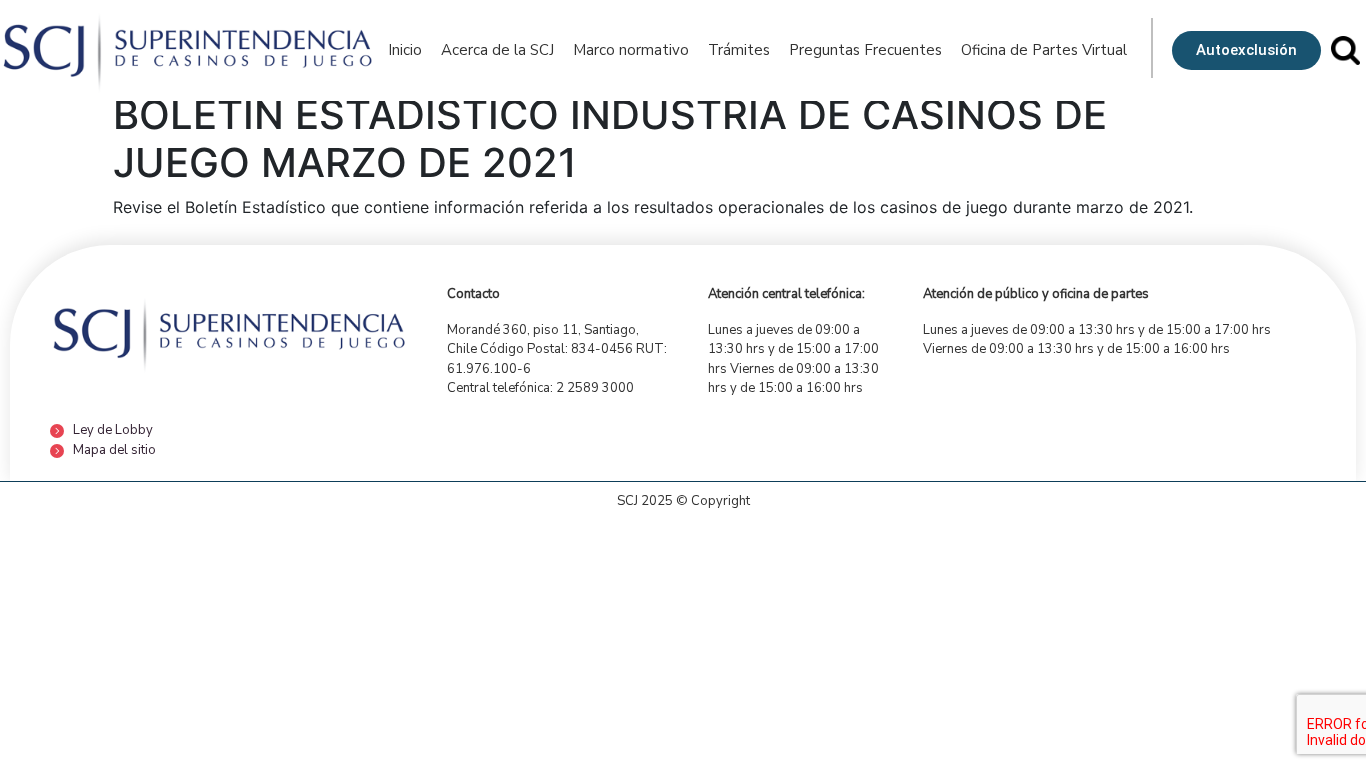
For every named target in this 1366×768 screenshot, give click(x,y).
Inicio (405, 50)
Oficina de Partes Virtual (1044, 50)
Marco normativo (631, 50)
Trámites (739, 50)
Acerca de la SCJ (497, 50)
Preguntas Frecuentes (865, 50)
